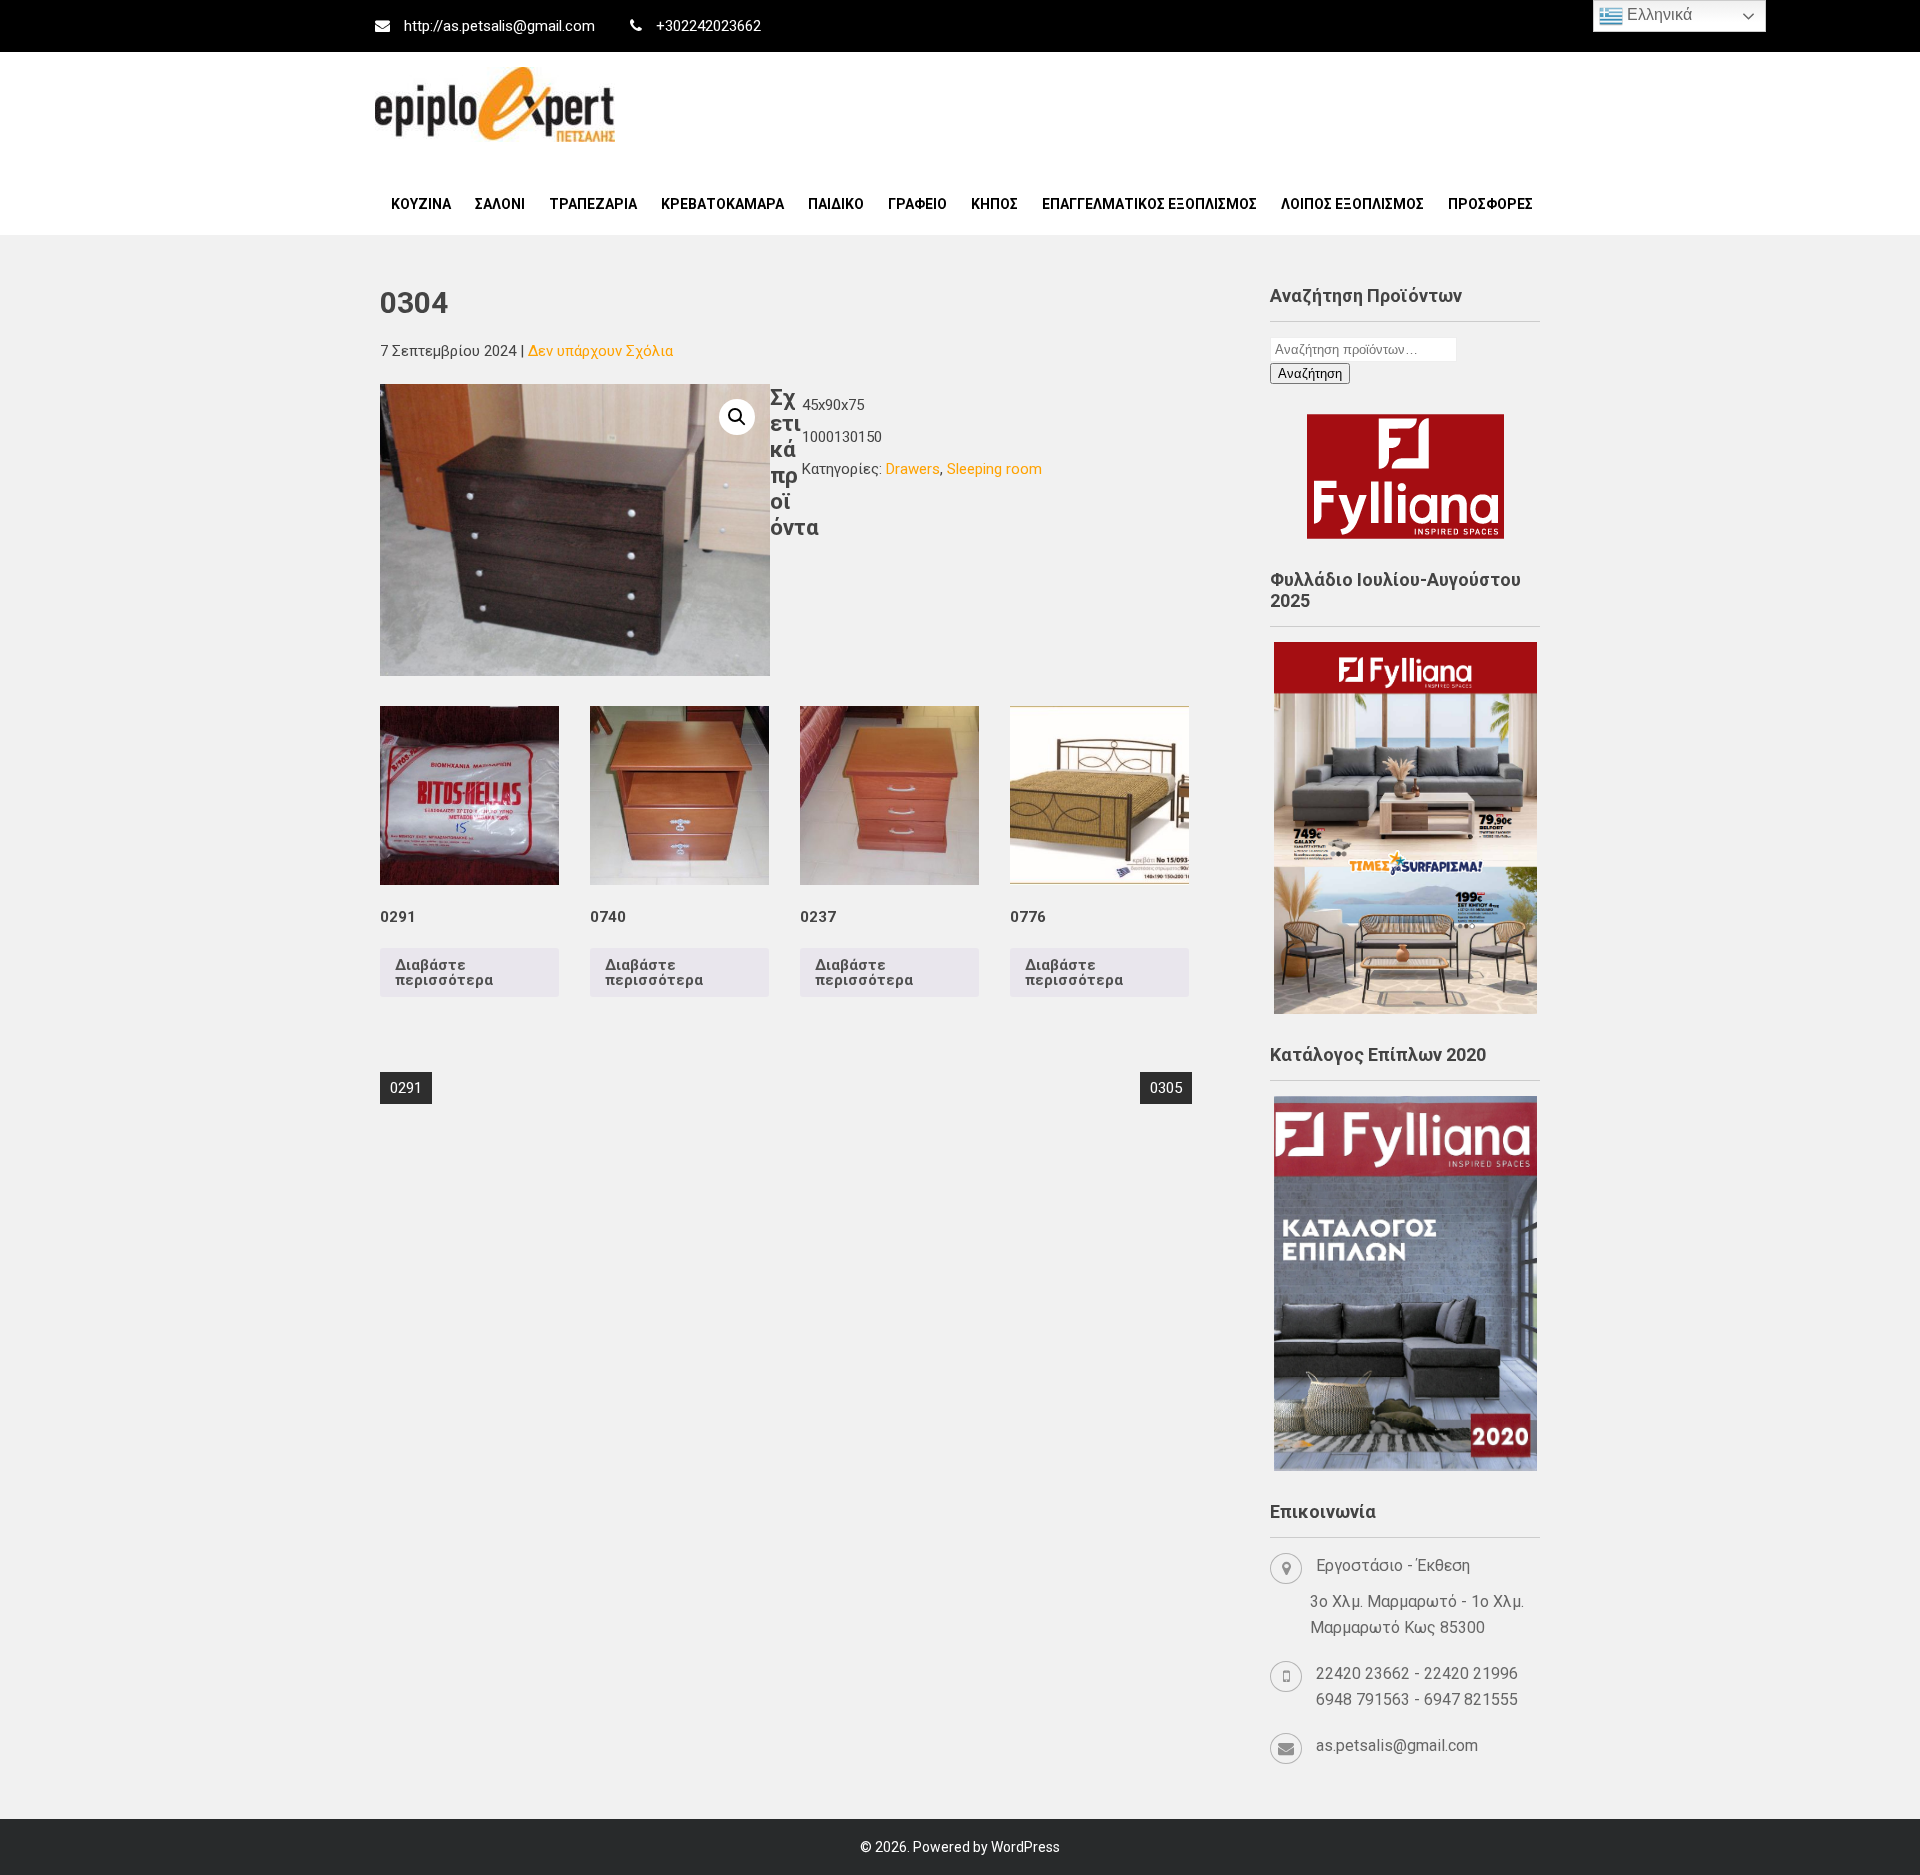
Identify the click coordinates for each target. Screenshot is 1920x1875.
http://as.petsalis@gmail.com (499, 26)
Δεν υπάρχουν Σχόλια (600, 351)
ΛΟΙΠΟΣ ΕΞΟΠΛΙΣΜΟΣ (1352, 204)
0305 (1166, 1088)
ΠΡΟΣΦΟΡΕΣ (1490, 204)
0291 (406, 1088)
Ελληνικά (1657, 14)
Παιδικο (836, 204)
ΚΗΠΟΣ (994, 204)
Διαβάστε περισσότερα (444, 972)
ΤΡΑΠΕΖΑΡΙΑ (593, 204)
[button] (737, 417)
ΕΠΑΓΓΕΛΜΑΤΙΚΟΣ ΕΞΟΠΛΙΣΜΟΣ (1149, 204)
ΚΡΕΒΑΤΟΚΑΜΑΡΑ (722, 204)
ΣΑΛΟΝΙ (500, 204)
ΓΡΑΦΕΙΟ (917, 204)
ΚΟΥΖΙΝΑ (421, 204)
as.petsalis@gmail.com (1397, 1745)
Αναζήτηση (1310, 373)
